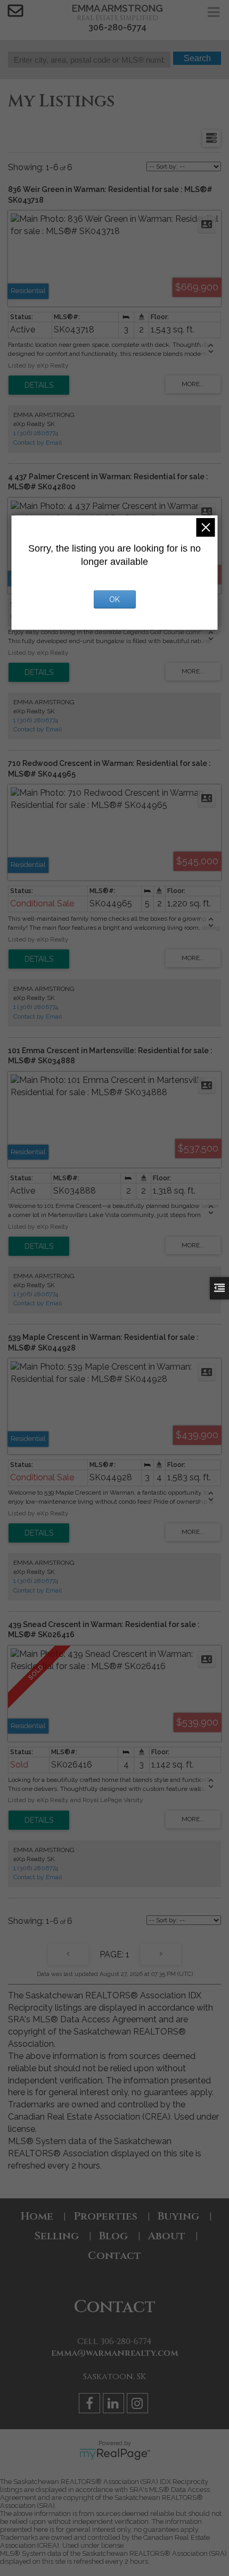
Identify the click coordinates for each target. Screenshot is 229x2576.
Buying (178, 2216)
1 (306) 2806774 (36, 433)
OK (114, 599)
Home (37, 2216)
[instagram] (139, 2405)
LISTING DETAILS (39, 385)
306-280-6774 (117, 27)
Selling (56, 2236)
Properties (105, 2216)
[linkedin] (115, 2405)
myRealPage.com (115, 2454)
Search (197, 58)
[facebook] (91, 2405)
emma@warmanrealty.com (115, 2353)
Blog (113, 2236)
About (167, 2236)
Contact (114, 2256)
